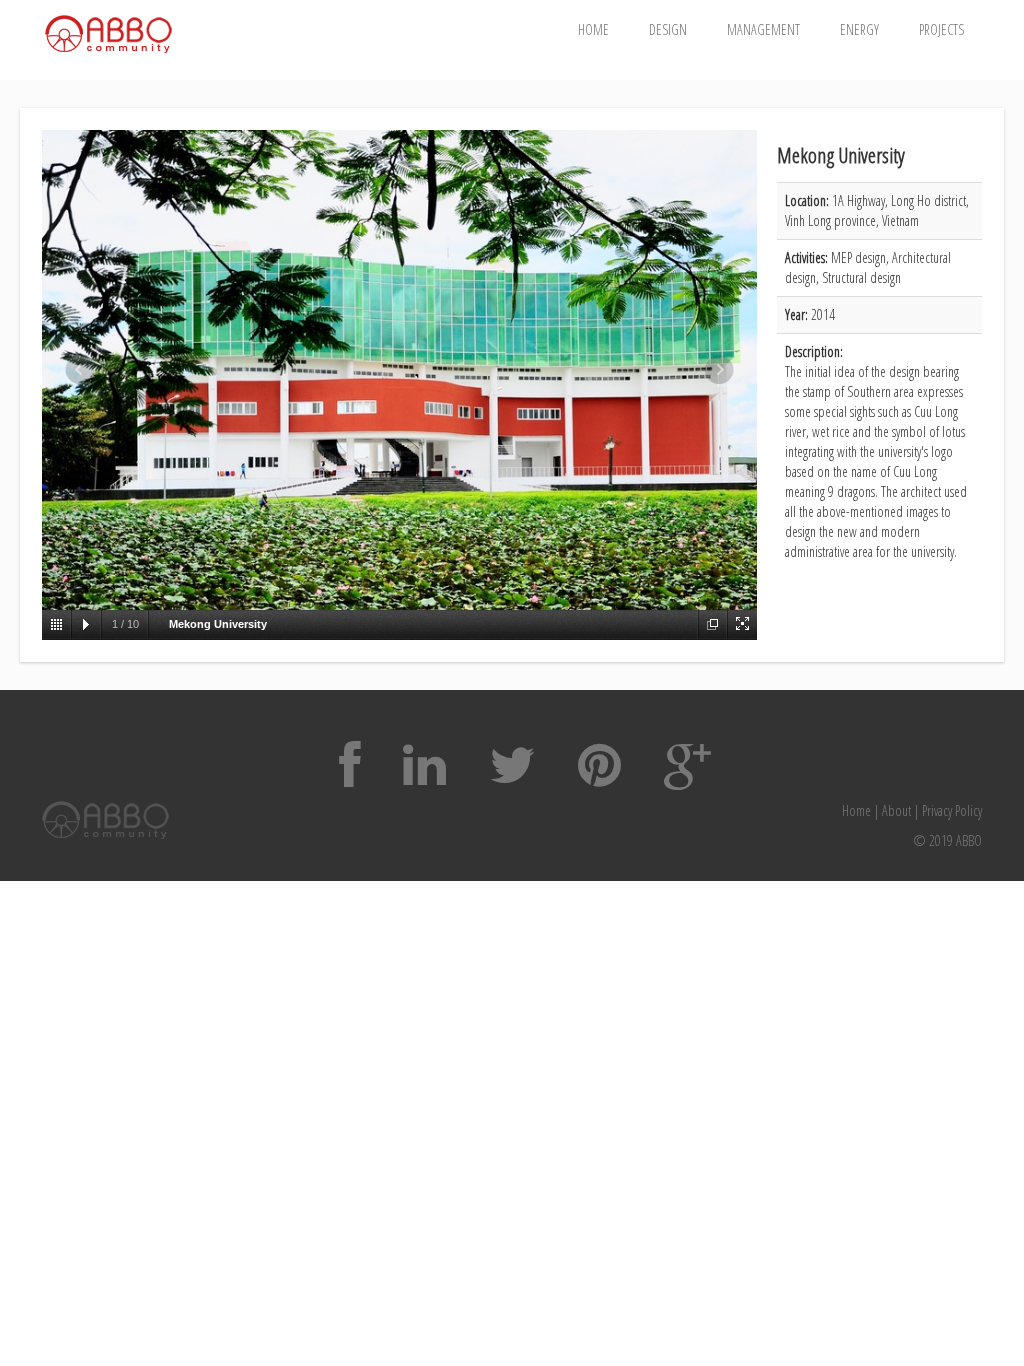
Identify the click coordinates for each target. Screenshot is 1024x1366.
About (896, 810)
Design (668, 29)
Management (763, 29)
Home (593, 29)
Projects (941, 29)
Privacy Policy (952, 810)
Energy (859, 29)
